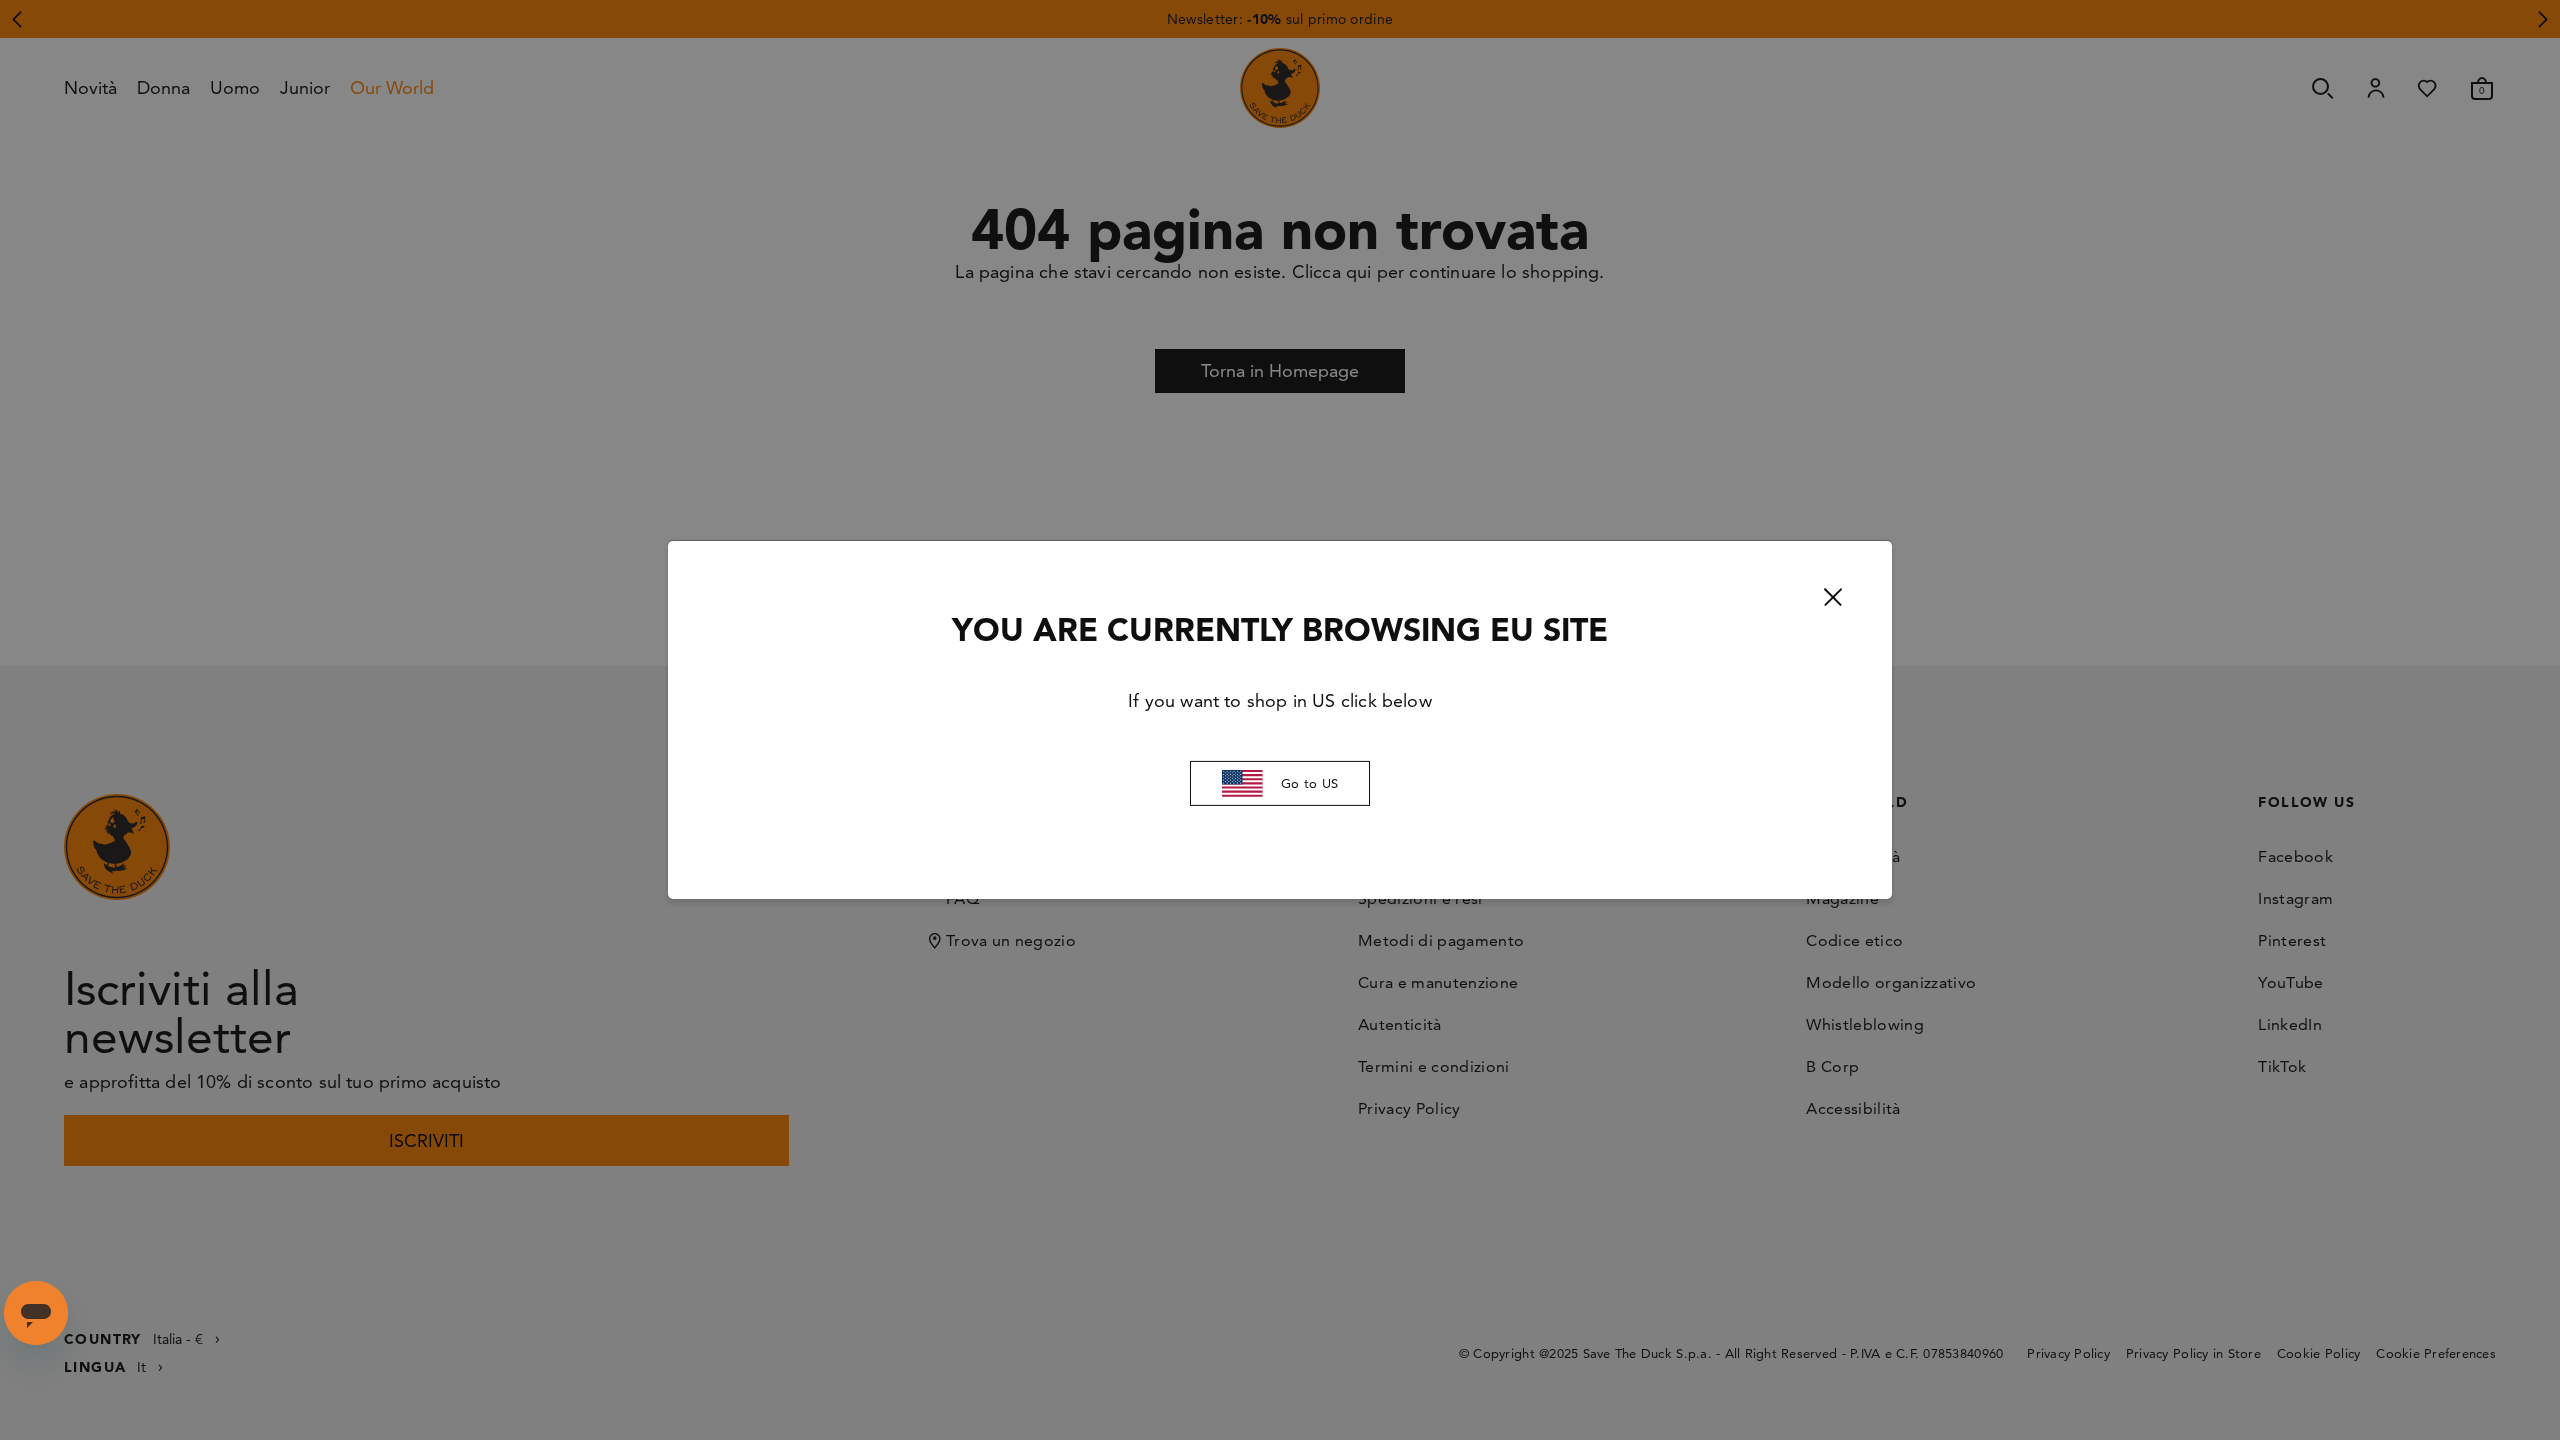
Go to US (1309, 783)
